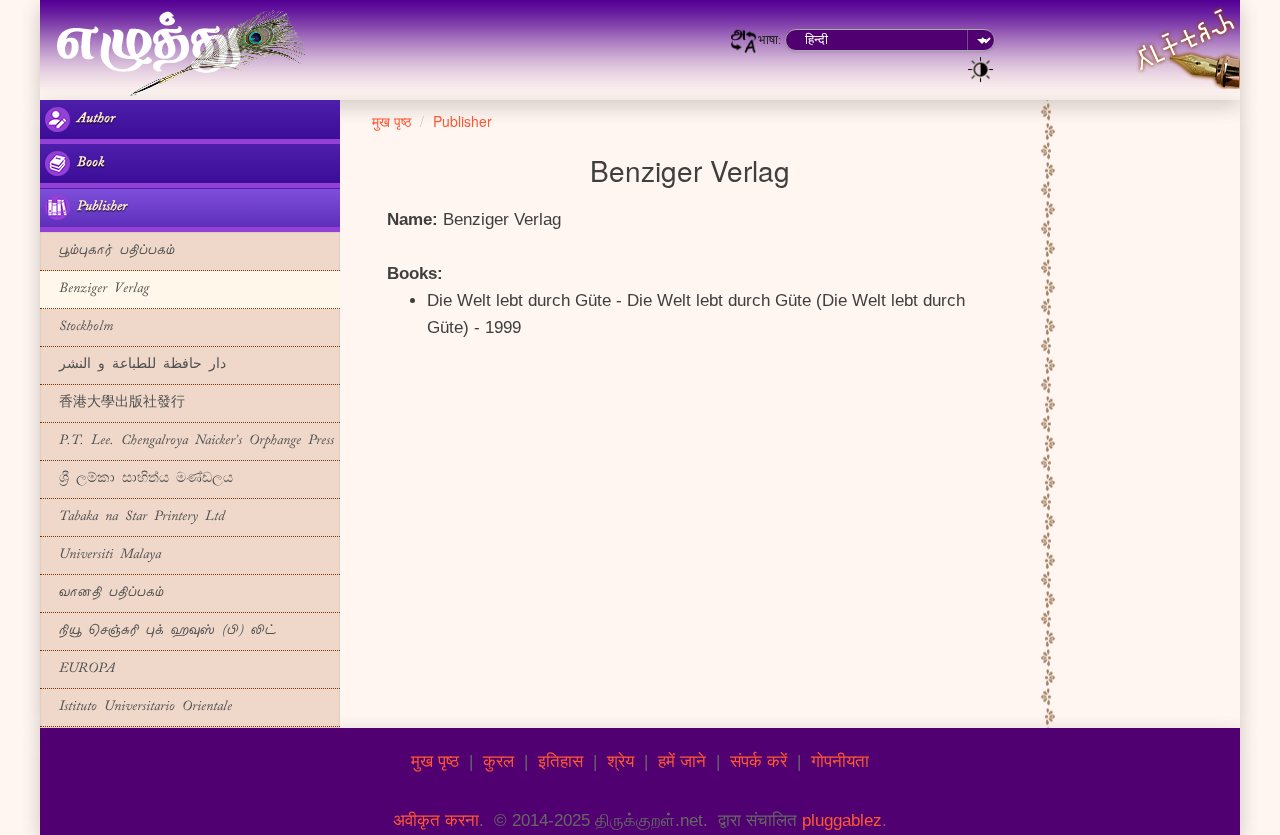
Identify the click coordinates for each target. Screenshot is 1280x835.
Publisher (98, 207)
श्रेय (620, 761)
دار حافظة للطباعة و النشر (135, 365)
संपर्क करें (758, 761)
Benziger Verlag (97, 289)
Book (87, 163)
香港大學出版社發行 (115, 403)
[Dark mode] (981, 68)
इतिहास (560, 761)
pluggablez (842, 820)
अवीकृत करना (436, 820)
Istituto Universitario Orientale (138, 707)
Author (92, 119)
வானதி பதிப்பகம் (104, 593)
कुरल (498, 761)
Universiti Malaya (103, 555)
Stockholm (79, 327)
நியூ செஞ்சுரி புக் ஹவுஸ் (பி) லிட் (160, 631)
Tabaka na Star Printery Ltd (135, 517)
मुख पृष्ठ (435, 761)
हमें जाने (682, 761)
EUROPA (80, 669)
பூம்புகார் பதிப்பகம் (110, 251)
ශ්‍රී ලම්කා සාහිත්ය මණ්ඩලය (139, 479)
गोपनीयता (840, 761)
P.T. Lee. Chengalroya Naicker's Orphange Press (189, 441)
